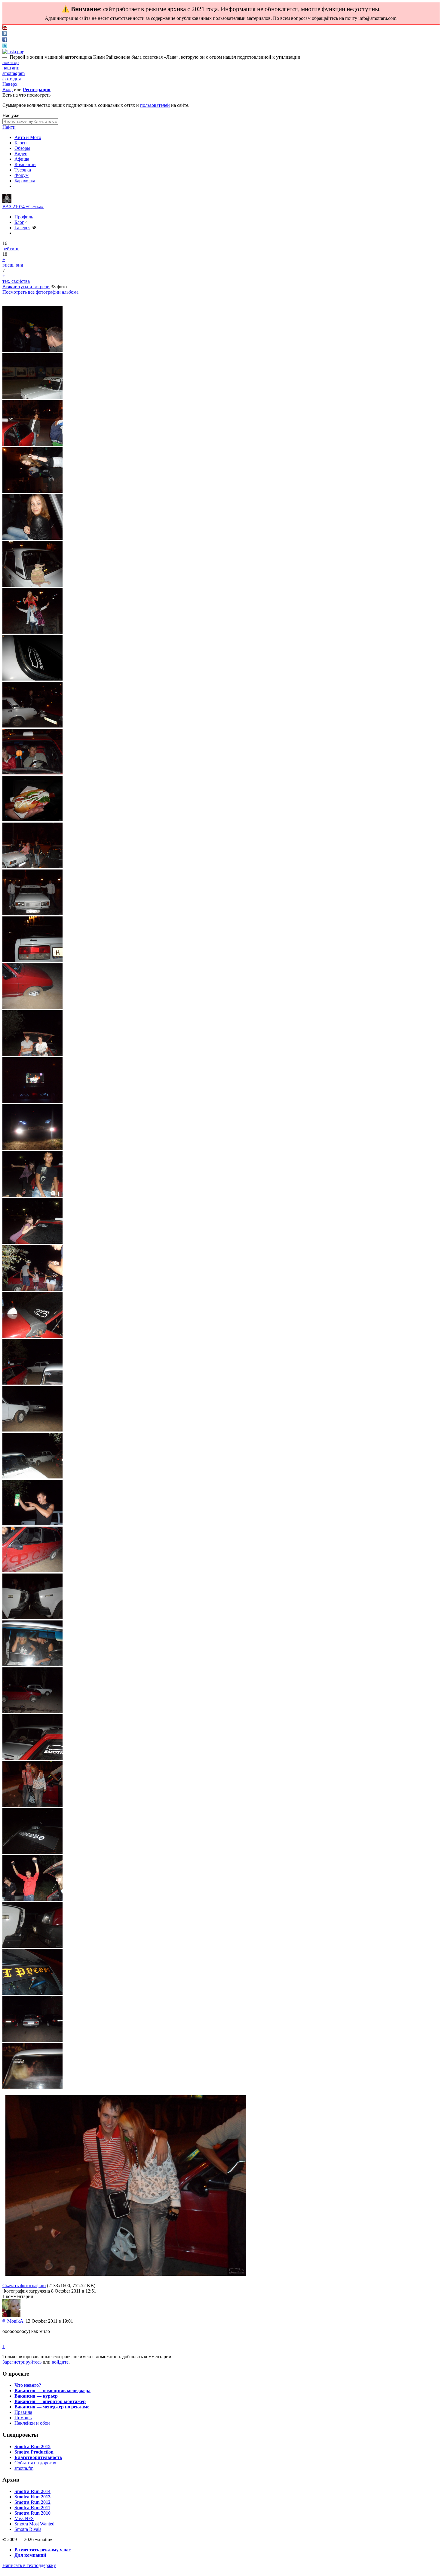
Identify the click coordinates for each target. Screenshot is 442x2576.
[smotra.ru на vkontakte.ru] (5, 34)
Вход (8, 90)
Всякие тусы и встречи (26, 287)
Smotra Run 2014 (32, 2491)
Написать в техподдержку (29, 2565)
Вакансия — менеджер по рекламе (52, 2407)
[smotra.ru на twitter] (5, 46)
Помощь (23, 2418)
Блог (19, 222)
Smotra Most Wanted (34, 2524)
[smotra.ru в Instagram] (13, 52)
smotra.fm (24, 2468)
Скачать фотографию (24, 2286)
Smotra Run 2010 (32, 2513)
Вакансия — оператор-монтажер (50, 2401)
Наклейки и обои (32, 2423)
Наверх (10, 84)
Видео (21, 154)
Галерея (22, 228)
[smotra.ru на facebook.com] (5, 40)
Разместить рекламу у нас (43, 2550)
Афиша (22, 159)
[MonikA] (11, 2316)
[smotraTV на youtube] (5, 28)
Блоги (21, 143)
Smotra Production (34, 2452)
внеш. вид (13, 265)
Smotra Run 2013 (32, 2497)
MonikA (15, 2321)
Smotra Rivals (28, 2529)
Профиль (24, 217)
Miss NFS (24, 2518)
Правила (23, 2412)
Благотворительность (38, 2457)
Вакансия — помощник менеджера (52, 2391)
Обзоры (22, 148)
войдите (60, 2362)
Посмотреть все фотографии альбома (40, 292)
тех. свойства (16, 281)
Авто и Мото (28, 137)
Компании (25, 164)
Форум (21, 175)
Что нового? (28, 2385)
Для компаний (30, 2555)
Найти (9, 127)
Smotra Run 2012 (32, 2502)
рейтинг (11, 249)
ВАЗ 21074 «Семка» (23, 207)
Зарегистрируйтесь (22, 2362)
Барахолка (25, 181)
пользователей (155, 105)
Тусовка (23, 170)
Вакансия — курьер (36, 2396)
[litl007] (7, 201)
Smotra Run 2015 (32, 2446)
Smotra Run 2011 (32, 2508)
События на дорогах (35, 2463)
